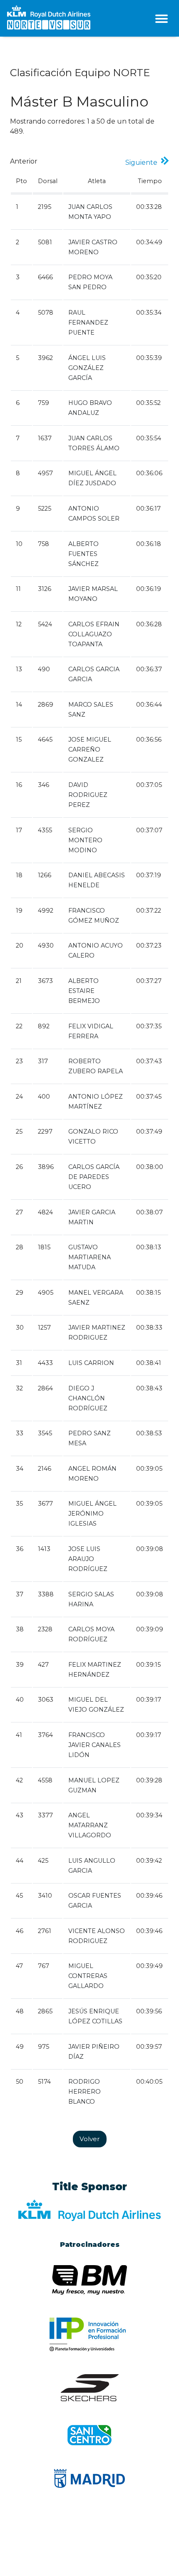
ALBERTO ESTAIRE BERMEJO (84, 991)
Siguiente (143, 163)
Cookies (74, 2549)
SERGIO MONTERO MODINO (85, 840)
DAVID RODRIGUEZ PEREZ (88, 795)
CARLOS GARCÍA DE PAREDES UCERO (94, 1177)
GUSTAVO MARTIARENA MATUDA (89, 1257)
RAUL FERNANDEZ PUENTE (88, 323)
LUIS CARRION (91, 1363)
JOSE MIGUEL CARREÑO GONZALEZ (90, 749)
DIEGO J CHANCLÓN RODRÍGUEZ (88, 1398)
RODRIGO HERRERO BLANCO (85, 2092)
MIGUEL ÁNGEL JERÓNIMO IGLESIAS (92, 1514)
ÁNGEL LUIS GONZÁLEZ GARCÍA (87, 368)
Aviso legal (42, 2549)
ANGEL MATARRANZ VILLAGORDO (90, 1825)
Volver (90, 2139)
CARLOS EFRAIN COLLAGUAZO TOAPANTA (94, 634)
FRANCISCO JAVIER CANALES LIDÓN (94, 1745)
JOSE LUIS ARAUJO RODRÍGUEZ (88, 1559)
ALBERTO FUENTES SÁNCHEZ (83, 554)
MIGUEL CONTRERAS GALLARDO (88, 1976)
